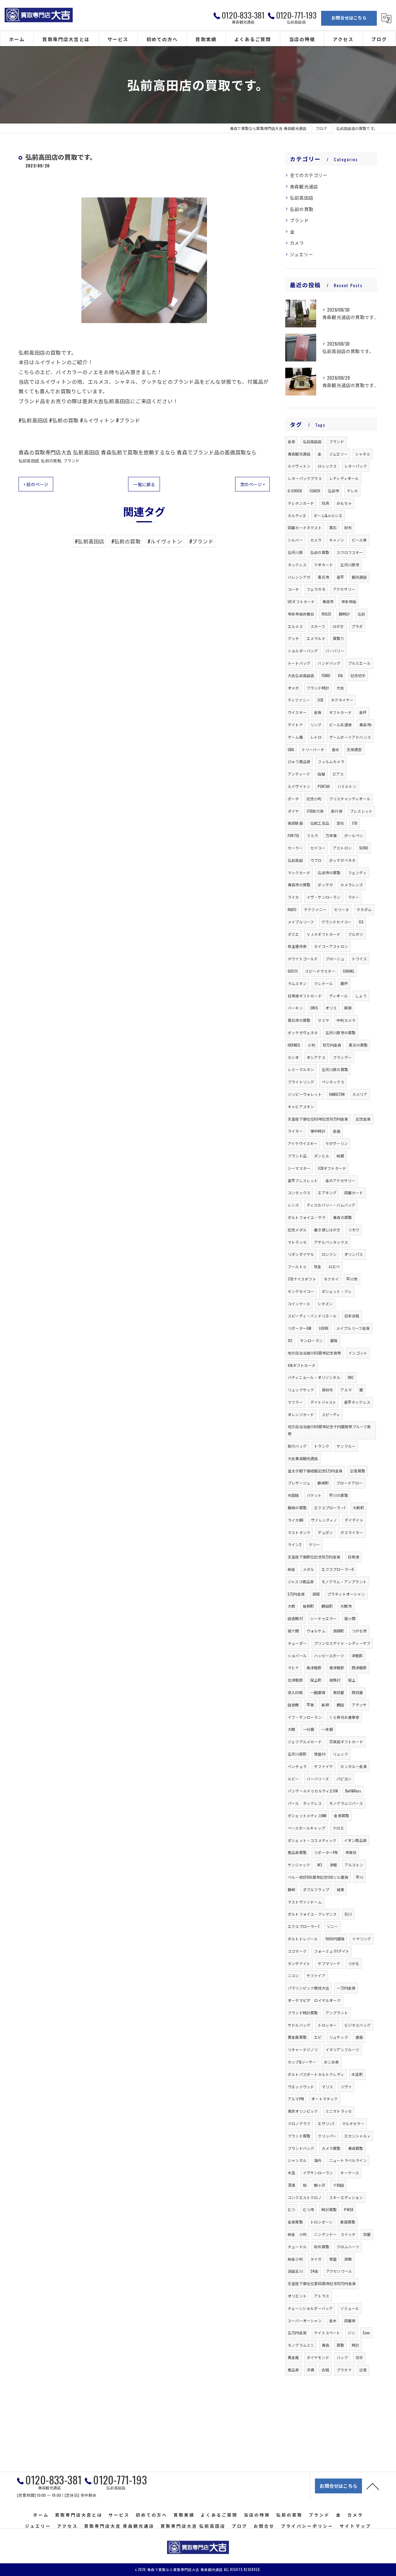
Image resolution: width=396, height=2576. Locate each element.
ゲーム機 (295, 737)
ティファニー (299, 700)
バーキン (295, 1008)
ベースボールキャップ (306, 1828)
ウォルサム (316, 1631)
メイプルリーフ (301, 922)
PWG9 (349, 2209)
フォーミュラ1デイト (332, 1951)
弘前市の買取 (329, 873)
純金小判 (295, 2259)
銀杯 (344, 983)
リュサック (339, 2037)
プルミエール (359, 663)
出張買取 (357, 1471)
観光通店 (359, 577)
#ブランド (201, 541)
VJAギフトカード (302, 1365)
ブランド (72, 460)
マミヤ (323, 1020)
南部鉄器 (295, 823)
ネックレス (297, 565)
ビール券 (359, 540)
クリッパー (327, 2136)
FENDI (326, 675)
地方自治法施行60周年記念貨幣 (314, 1353)
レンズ (293, 1205)
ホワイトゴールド (303, 959)
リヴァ (346, 2087)
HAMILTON (337, 1094)
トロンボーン (321, 2222)
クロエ (338, 1828)
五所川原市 (350, 565)
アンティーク (299, 774)
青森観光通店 (304, 186)
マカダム (364, 909)
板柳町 (309, 1606)
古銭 (325, 2370)
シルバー (295, 540)
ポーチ (293, 799)
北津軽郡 (295, 1680)
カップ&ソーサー (302, 2062)
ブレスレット (361, 811)
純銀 (340, 1156)
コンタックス (299, 1193)
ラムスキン (297, 983)
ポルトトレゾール (303, 1939)
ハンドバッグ (329, 663)
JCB (320, 700)
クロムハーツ (348, 2247)
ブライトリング (301, 1082)
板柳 (325, 1705)
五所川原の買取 (335, 1069)
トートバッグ (299, 663)
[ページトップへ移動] (373, 2486)
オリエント (297, 2296)
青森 (325, 2345)
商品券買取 (297, 1852)
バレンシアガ (299, 577)
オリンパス (354, 1254)
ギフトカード (340, 712)
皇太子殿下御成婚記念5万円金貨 (315, 1471)
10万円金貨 (332, 1045)
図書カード (354, 1193)
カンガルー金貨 (353, 1766)
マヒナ (293, 1668)
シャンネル (297, 2160)
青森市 (328, 601)
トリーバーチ (313, 749)
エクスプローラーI (330, 1508)
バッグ (342, 2357)
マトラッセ (297, 1242)
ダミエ (293, 934)
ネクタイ (331, 1279)
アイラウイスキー (303, 1143)
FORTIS (293, 835)
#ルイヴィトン (165, 541)
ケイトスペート (327, 2333)
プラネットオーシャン (346, 1594)
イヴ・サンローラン (324, 897)
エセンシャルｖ (357, 2136)
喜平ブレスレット (303, 1180)
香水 (335, 749)
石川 (348, 1914)
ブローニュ (335, 959)
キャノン (337, 540)
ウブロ (316, 860)
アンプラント (337, 2013)
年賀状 (351, 1852)
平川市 (352, 1279)
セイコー (318, 848)
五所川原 (295, 552)
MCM (348, 1008)
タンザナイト (299, 1963)
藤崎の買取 (297, 1508)
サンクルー (346, 1446)
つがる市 (359, 1631)
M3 (320, 1865)
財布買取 (322, 2247)
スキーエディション (346, 2197)
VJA (340, 675)
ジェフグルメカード (305, 1742)
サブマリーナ (329, 1963)
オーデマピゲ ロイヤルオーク (314, 2000)
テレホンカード (301, 503)
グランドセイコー (337, 922)
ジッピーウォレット (305, 1094)
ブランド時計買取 (303, 2013)
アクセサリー (344, 589)
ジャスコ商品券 (301, 1582)
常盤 (333, 2259)
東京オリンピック (303, 2111)
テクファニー (315, 909)
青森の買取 (342, 1217)
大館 (291, 1729)
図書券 (350, 2321)
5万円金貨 (296, 1594)
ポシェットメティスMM (307, 1815)
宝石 (340, 823)
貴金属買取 (297, 2037)
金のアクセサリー (340, 1180)
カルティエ (297, 515)
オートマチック (324, 2099)
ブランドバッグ (301, 2148)
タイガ (316, 2259)
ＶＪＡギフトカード (324, 934)
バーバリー (335, 651)
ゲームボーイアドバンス (350, 737)
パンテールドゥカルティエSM (313, 1791)
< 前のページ (36, 484)
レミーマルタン (301, 1069)
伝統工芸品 (320, 823)
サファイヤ (323, 1766)
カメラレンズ (352, 885)
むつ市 (309, 2209)
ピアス (338, 774)
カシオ (293, 1057)
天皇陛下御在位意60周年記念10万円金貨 (322, 2283)
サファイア (316, 1975)
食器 (359, 2037)
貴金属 (293, 2357)
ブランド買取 (299, 2136)
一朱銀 (327, 1729)
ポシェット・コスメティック (312, 1840)
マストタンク (299, 1532)
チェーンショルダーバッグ (310, 2308)
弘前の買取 (51, 460)
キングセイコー (301, 1291)
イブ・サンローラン (305, 1717)
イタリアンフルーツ (342, 2049)
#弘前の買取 (126, 541)
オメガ (293, 688)
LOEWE (324, 1328)
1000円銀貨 (335, 1939)
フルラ (312, 835)
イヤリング (362, 1939)
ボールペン (354, 835)
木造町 (357, 2074)
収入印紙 (295, 1692)
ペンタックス (333, 1082)
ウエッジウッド (301, 2087)
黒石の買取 (358, 1045)
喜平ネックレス (357, 1402)
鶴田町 (327, 1606)
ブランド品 (297, 1156)
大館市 (346, 1606)
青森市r (366, 725)
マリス (327, 2087)
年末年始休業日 (301, 614)
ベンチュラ (297, 1766)
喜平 (340, 577)
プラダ (357, 626)
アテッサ (359, 1705)
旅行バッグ (297, 1446)
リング (316, 725)
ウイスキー (297, 712)
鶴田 (340, 1705)
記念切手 (358, 675)
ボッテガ (325, 885)
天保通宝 (354, 749)
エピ (318, 2037)
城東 (340, 1889)
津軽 (333, 1865)
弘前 (361, 614)
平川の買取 (339, 1495)
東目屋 (339, 1692)
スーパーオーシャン (305, 2321)
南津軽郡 (314, 1668)
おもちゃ (344, 503)
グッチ (293, 638)
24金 (314, 2271)
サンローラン (311, 1340)
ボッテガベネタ (342, 860)
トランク (322, 1446)
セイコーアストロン (331, 946)
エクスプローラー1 (303, 1926)
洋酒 (310, 2370)
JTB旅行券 (315, 811)
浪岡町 (339, 1631)
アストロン (342, 848)
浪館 (348, 2259)
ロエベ (334, 1266)
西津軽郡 (359, 1668)
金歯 (337, 1131)
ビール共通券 (340, 725)
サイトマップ (355, 2526)
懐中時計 (318, 1131)
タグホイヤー (342, 700)
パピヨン (344, 1779)
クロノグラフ (299, 2123)
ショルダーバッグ (303, 651)
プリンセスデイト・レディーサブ (342, 1643)
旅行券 (337, 811)
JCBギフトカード (332, 1168)
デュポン (325, 1532)
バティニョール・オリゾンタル (314, 1377)
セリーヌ (341, 909)
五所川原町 (297, 1754)
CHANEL (349, 971)
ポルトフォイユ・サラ (307, 1217)
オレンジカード (301, 1414)
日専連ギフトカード (305, 996)
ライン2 (295, 1544)
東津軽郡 (337, 1668)
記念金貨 (363, 1119)
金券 (291, 441)
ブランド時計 (318, 688)
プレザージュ (299, 1483)
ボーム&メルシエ (328, 515)
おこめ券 (331, 2062)
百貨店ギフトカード (346, 1742)
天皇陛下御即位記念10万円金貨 (314, 1557)
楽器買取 (348, 2222)
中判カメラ (346, 1020)
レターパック (356, 466)
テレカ (353, 491)
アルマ (346, 1390)
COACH (315, 491)
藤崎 (291, 1889)
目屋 (367, 2234)
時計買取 (329, 2209)
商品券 (293, 2370)
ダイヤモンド (318, 2357)
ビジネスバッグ (357, 2025)
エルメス (295, 626)
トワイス (359, 959)
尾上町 (316, 1680)
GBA (291, 749)
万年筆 (331, 835)
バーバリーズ (318, 1779)
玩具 (325, 503)
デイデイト (354, 1520)
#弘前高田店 (90, 541)
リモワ (354, 1230)
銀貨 (334, 1340)
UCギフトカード (301, 601)
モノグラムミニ (301, 2345)
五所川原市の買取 (341, 1033)
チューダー (297, 1643)
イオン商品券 (355, 1840)
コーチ (293, 589)
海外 (318, 2160)
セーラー (295, 848)
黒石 (333, 527)
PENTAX (324, 786)
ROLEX (327, 614)
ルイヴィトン (299, 466)
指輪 (321, 774)
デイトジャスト (323, 1402)
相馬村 (335, 1680)
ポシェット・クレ (337, 1291)
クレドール (323, 983)
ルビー (293, 1779)
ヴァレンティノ (324, 1520)
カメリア (360, 1094)
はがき (338, 626)
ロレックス (327, 466)
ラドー (354, 897)
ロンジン (329, 1254)
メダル (309, 1569)
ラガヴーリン (336, 1143)
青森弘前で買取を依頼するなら (138, 452)
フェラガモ (316, 589)
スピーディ (331, 1414)
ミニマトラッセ (339, 2111)
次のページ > (252, 484)
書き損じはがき (327, 1230)
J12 (290, 1340)
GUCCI (293, 971)
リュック (340, 1754)
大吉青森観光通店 (303, 1458)
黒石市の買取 (299, 1020)
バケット (314, 1495)
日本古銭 (352, 1316)
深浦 (291, 2185)
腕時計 (344, 614)
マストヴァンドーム (305, 1902)
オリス (331, 1008)
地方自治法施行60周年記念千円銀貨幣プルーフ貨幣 (329, 1430)
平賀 (310, 1705)
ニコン (293, 1975)
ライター (295, 1131)
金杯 (363, 712)
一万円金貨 (346, 1988)
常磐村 (320, 1754)
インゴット (358, 1353)
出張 (363, 2370)
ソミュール (350, 2308)
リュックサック (301, 1390)
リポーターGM (299, 1328)
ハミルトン (347, 786)
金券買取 (341, 1815)
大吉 (340, 688)
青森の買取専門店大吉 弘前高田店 (59, 452)
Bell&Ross (353, 1791)
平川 (359, 1877)
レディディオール (344, 478)
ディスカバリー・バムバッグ (331, 1205)
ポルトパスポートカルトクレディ (316, 2074)
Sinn (366, 2333)
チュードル (297, 2247)
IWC (351, 1377)
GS (361, 922)
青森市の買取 (299, 885)
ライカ (293, 897)
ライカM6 (296, 1520)
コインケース (299, 1304)
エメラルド (316, 638)
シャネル (363, 454)
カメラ (297, 243)
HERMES (294, 1045)
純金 (291, 1569)
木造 (291, 2173)
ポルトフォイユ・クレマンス (312, 1914)
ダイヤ (293, 811)
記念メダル (297, 1230)
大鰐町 (358, 1508)
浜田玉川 (295, 2271)
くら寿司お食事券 (344, 1717)
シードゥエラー (323, 1618)
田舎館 (293, 1705)
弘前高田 (295, 860)
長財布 (327, 1390)
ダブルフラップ (316, 1889)
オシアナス (316, 1057)
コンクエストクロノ (305, 2197)
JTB (355, 823)
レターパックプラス (305, 478)
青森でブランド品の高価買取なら (217, 452)
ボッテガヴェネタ (303, 1033)
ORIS (314, 1008)
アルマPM (296, 2099)
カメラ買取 (331, 2148)
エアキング (327, 1193)
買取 (340, 2345)
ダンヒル (322, 1156)
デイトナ (295, 725)
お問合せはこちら (349, 17)
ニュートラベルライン (348, 2160)
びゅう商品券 (299, 761)
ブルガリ (356, 934)
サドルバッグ (299, 2025)
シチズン (325, 1304)
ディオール (338, 996)
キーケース (350, 2173)
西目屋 (357, 1692)
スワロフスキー (350, 552)
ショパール (297, 1655)
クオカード (323, 565)
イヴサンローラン (318, 2173)
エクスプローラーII (338, 1569)
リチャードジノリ (303, 2049)
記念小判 (314, 799)
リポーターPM (326, 1852)
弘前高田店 (29, 460)
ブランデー (342, 1057)
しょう (361, 996)
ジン (351, 2333)
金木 (333, 2321)
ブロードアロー (349, 1483)
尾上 (352, 1680)
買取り (339, 638)
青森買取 (356, 2148)
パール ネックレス (305, 1803)
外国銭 (293, 1495)
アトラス (322, 2296)
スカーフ (318, 626)
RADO (292, 909)
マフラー (295, 1402)
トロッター (327, 2025)
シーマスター (299, 1168)
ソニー (332, 1926)
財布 (348, 527)
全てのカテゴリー (309, 175)
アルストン (354, 1865)
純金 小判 (297, 2234)
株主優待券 (297, 946)
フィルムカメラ (331, 761)
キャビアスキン (301, 1106)
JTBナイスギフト (302, 1279)
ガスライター (352, 1532)
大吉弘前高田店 (301, 675)
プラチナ (344, 2370)
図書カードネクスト (305, 527)
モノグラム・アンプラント (344, 1582)
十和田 (339, 2185)
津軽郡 (357, 1655)
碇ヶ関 (350, 1618)
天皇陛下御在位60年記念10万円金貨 (318, 1119)
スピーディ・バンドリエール (312, 1316)
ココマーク (297, 1951)
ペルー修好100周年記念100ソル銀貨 (318, 1877)
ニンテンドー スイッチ (335, 2234)
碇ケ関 (293, 1631)
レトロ (316, 737)
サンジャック (299, 1865)
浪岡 (316, 1594)
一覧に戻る (144, 484)
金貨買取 (295, 2222)
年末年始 (349, 601)
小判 (311, 1045)
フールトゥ (297, 1266)
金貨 (318, 712)
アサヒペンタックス (331, 1242)
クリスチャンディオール (350, 799)
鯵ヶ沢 (320, 2185)
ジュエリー (301, 254)
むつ (291, 2209)
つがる (354, 1963)
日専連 (353, 1557)
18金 (318, 1266)
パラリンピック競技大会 (308, 1988)
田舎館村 (295, 1618)
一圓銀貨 (318, 1692)
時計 (355, 2345)
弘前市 (334, 491)
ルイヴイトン (299, 786)
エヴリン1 (326, 2123)
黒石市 (323, 577)
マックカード (299, 873)
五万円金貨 (297, 2333)
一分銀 (309, 1729)
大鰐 (291, 1606)
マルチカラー (353, 2123)
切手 (359, 2357)
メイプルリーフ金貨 (353, 1328)
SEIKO (364, 848)
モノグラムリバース (346, 1803)
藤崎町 (323, 1483)
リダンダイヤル (301, 1254)
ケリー (314, 1544)
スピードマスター (320, 971)
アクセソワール (339, 2271)
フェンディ (357, 873)
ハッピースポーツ (329, 1655)
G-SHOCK (295, 491)
